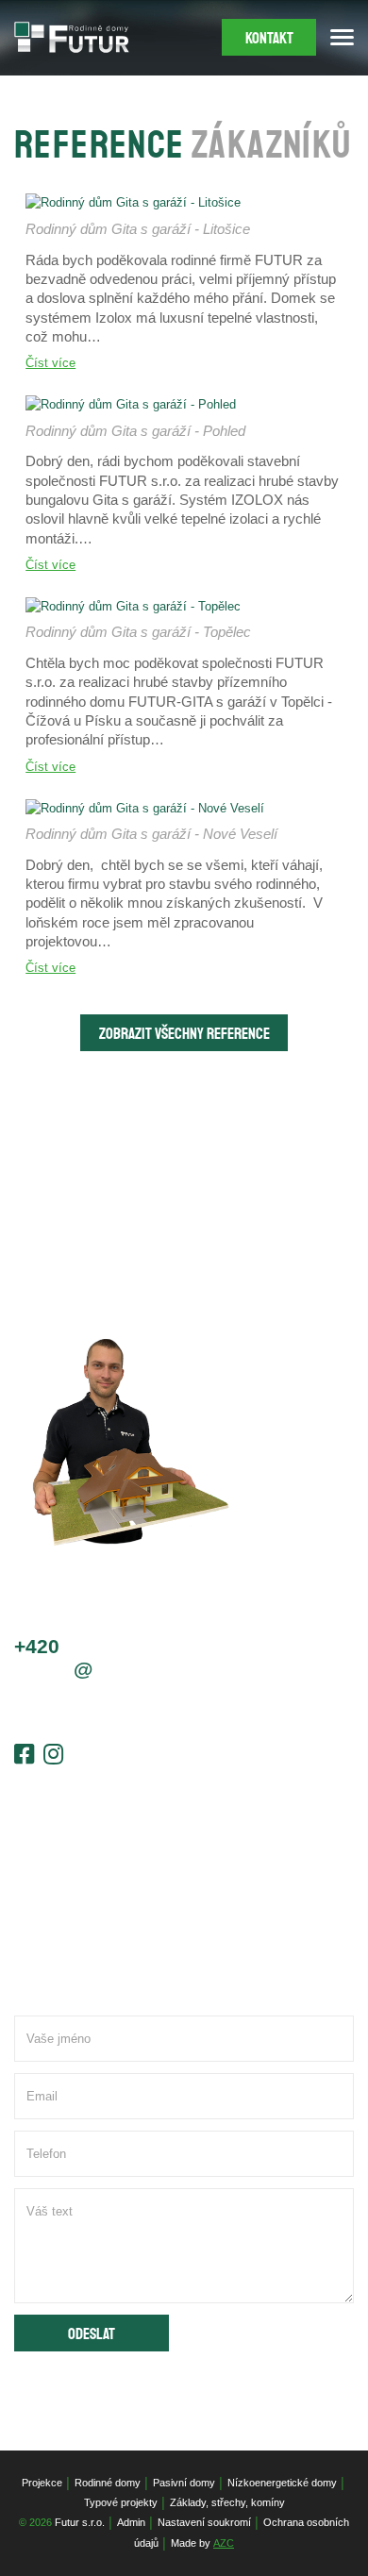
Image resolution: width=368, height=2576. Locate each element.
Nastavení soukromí (204, 2522)
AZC (224, 2543)
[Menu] (342, 37)
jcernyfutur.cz (89, 1669)
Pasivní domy (184, 2483)
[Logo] (72, 37)
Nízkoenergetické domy (282, 2483)
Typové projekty (121, 2502)
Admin (131, 2522)
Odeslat (92, 2334)
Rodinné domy (108, 2483)
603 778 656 (96, 1646)
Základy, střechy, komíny (227, 2502)
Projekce (42, 2483)
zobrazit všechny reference (184, 1034)
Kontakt (269, 38)
